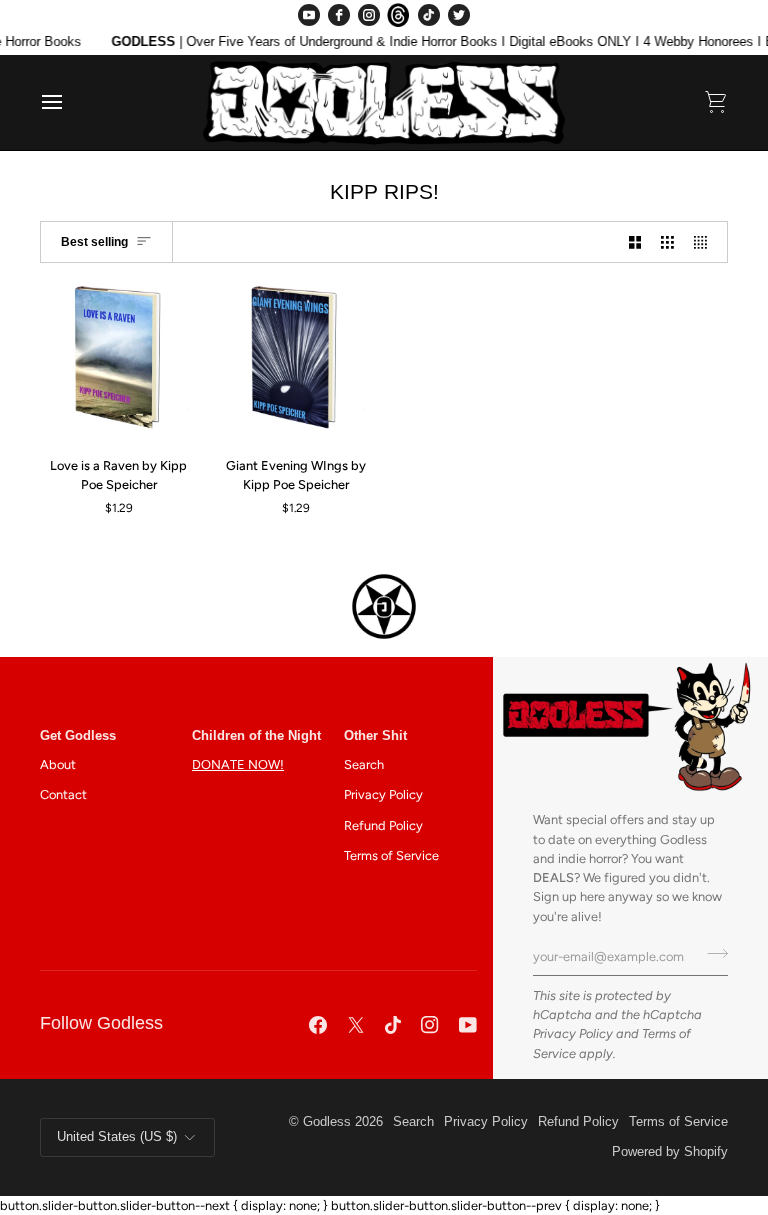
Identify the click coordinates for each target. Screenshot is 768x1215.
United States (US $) (117, 1137)
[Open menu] (70, 102)
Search (364, 764)
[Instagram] (369, 15)
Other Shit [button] (375, 736)
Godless (327, 1122)
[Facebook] (339, 15)
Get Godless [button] (78, 736)
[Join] (711, 954)
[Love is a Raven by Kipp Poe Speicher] (119, 362)
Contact (63, 794)
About (58, 764)
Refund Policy (383, 825)
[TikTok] (429, 15)
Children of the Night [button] (256, 736)
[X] (356, 1025)
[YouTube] (309, 15)
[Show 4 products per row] (705, 242)
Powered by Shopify (670, 1152)
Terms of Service (391, 855)
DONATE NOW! (238, 764)
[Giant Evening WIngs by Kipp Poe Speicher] (296, 362)
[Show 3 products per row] (667, 242)
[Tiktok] (393, 1025)
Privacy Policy (573, 1033)
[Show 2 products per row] (635, 242)
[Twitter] (459, 15)
